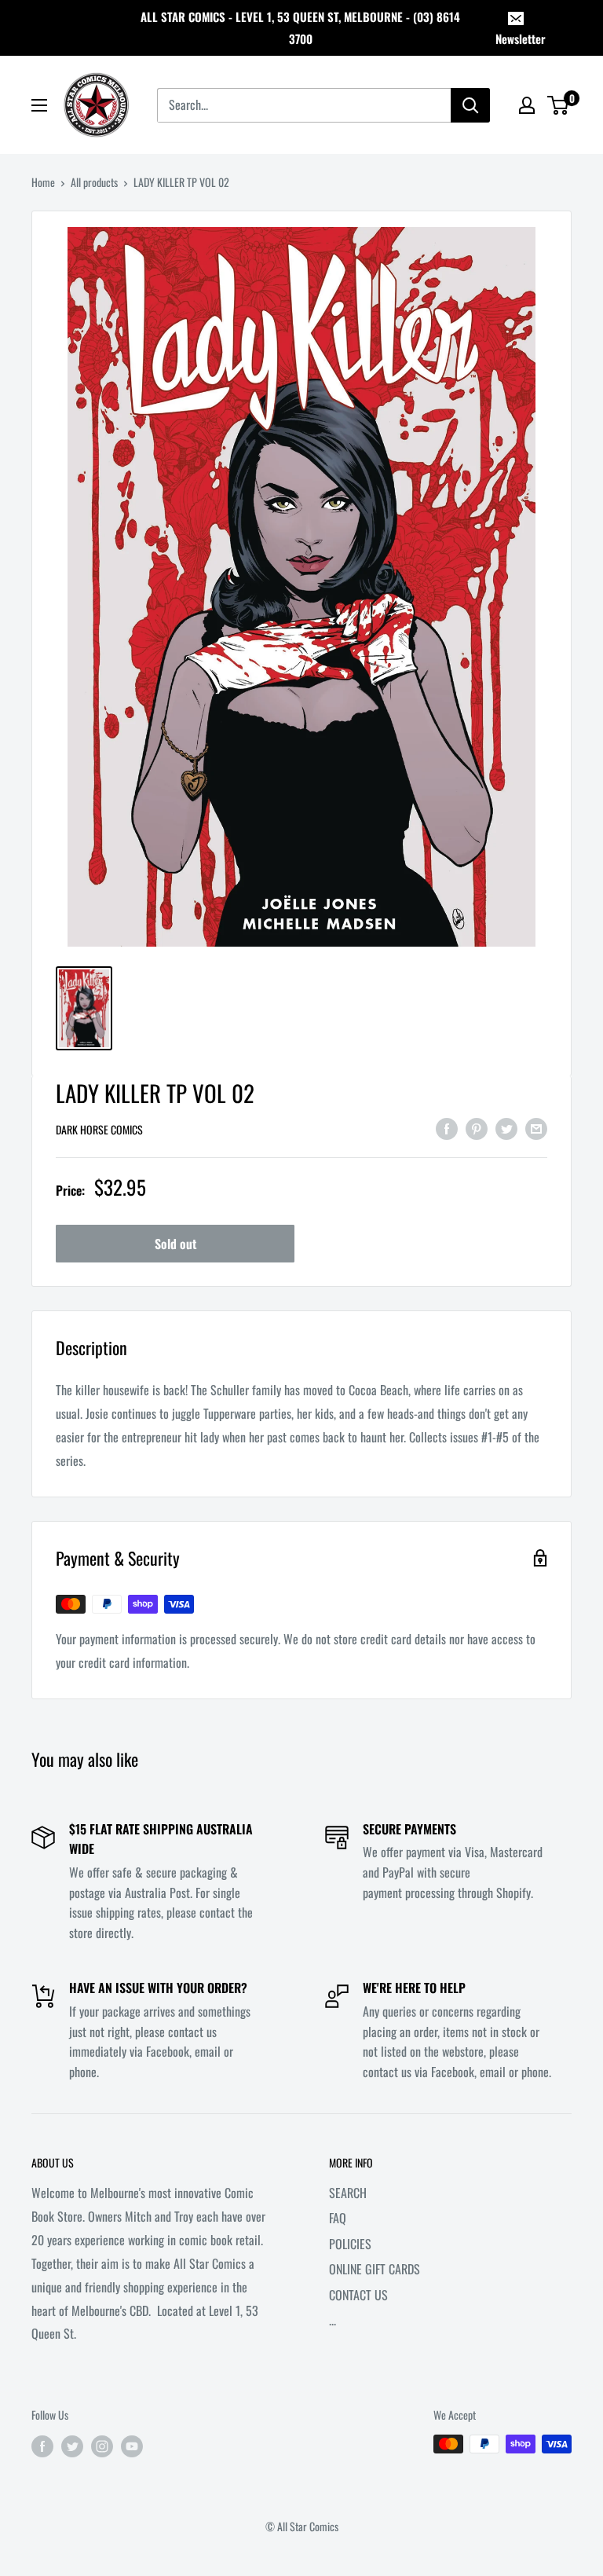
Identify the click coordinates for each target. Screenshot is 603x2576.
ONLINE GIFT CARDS (375, 2269)
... (333, 2320)
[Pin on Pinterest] (477, 1128)
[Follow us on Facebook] (42, 2446)
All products (94, 182)
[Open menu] (39, 105)
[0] (559, 105)
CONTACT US (358, 2295)
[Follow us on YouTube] (132, 2446)
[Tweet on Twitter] (506, 1128)
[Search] (470, 105)
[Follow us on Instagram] (102, 2446)
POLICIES (350, 2244)
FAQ (338, 2218)
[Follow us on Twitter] (72, 2446)
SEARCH (348, 2193)
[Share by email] (536, 1128)
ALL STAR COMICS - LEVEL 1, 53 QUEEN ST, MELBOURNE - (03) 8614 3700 (300, 27)
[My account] (527, 105)
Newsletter (521, 38)
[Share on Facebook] (447, 1128)
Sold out (175, 1244)
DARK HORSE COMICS (99, 1129)
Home (43, 182)
